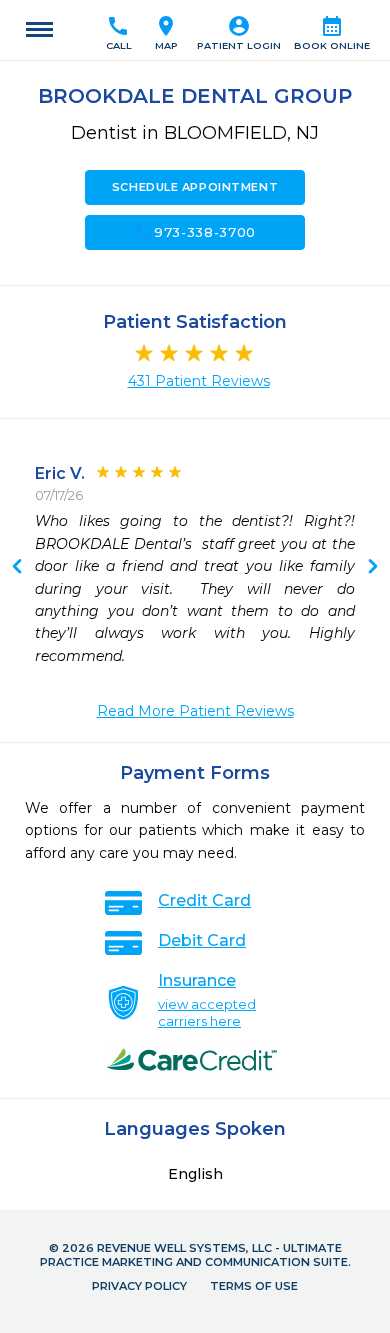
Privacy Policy (139, 1286)
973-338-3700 (195, 232)
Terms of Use (254, 1286)
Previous (373, 568)
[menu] (39, 30)
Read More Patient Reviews (195, 711)
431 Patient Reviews (199, 381)
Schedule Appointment (195, 187)
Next (17, 568)
